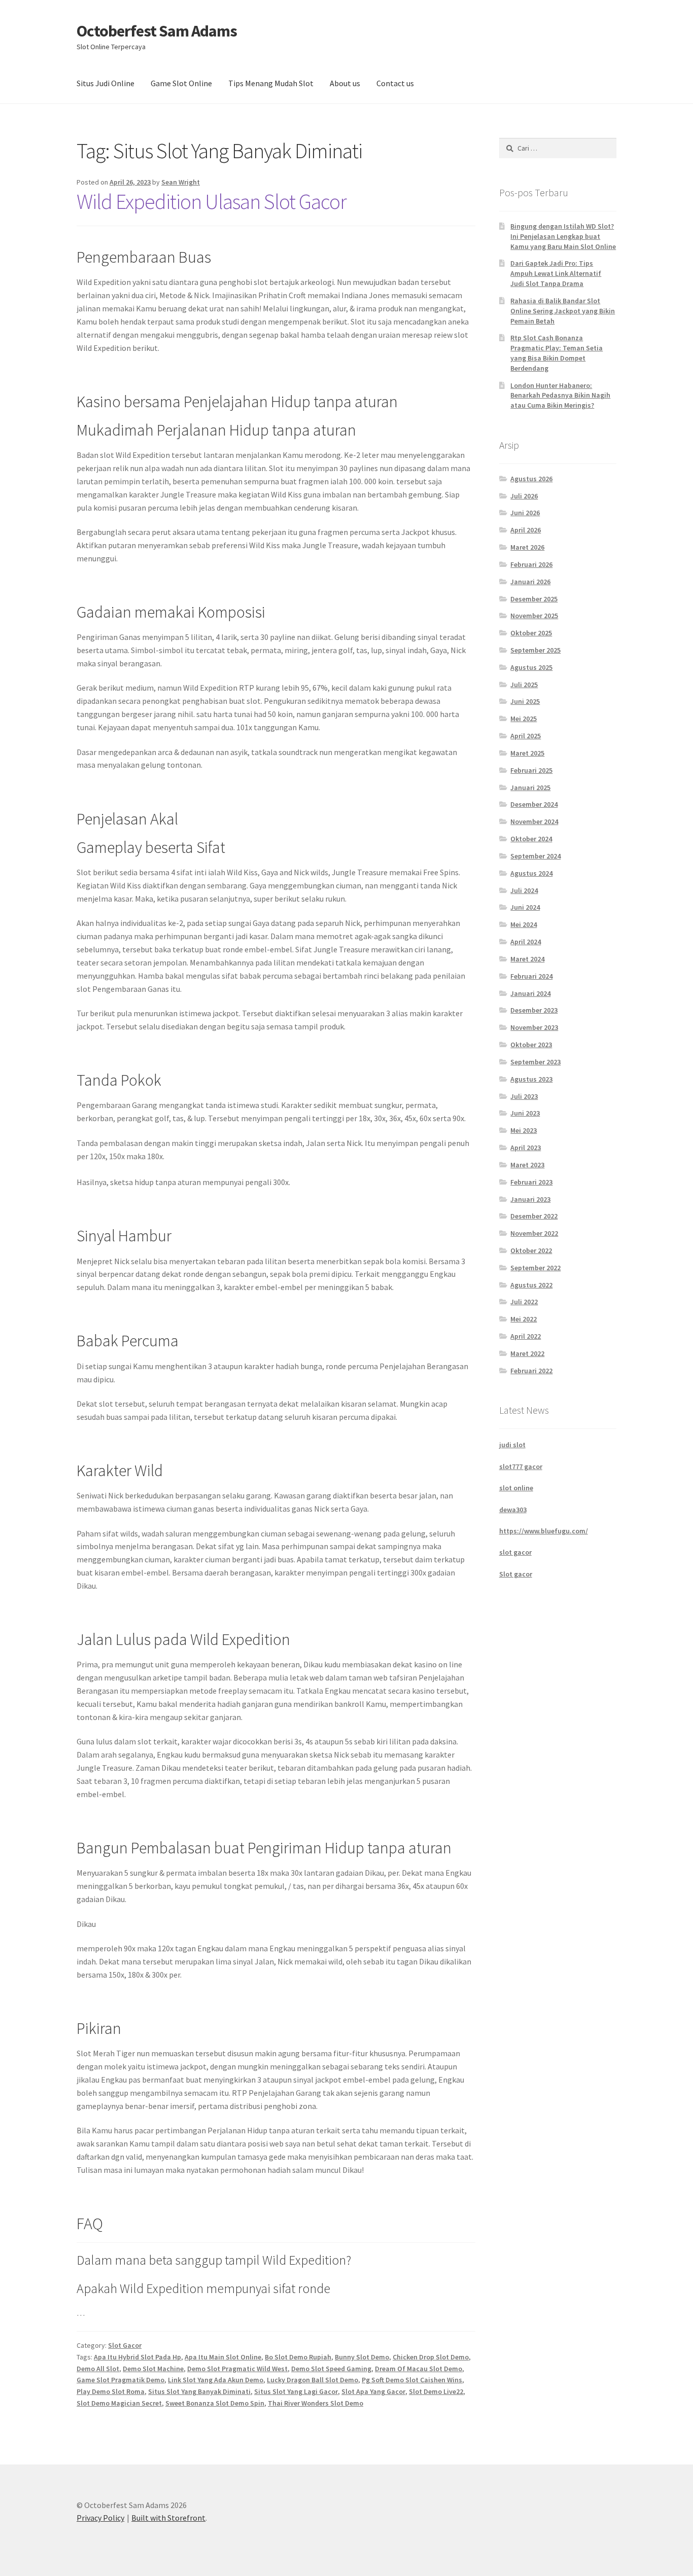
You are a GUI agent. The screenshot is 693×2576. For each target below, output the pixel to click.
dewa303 (513, 1510)
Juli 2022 (524, 1302)
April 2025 (526, 736)
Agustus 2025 (531, 667)
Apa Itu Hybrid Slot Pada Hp (137, 2357)
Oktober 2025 (531, 633)
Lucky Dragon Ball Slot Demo (313, 2380)
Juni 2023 (525, 1113)
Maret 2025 (527, 753)
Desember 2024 (534, 804)
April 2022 (526, 1336)
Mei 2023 (524, 1130)
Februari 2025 (531, 770)
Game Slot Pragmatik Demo (120, 2380)
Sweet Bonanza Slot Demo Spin (215, 2403)
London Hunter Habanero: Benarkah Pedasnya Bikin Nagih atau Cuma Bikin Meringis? (560, 396)
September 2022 (535, 1268)
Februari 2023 (531, 1182)
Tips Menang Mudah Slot (271, 83)
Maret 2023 (527, 1165)
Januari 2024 (530, 993)
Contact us (395, 83)
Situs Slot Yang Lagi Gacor (296, 2391)
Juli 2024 (524, 890)
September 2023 (535, 1062)
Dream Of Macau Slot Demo (419, 2369)
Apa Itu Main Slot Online (223, 2357)
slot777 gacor (521, 1466)
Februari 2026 (531, 564)
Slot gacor (516, 1574)
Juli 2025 (524, 685)
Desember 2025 (534, 599)
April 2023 (526, 1148)
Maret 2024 (527, 959)
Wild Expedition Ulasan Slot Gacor (212, 201)
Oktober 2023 (531, 1045)
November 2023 (534, 1027)
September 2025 (535, 650)
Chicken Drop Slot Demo (431, 2357)
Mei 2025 (524, 719)
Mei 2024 (524, 924)
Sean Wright (181, 182)
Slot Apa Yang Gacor (373, 2391)
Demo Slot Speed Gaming (331, 2369)
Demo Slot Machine (153, 2369)
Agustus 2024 (531, 873)
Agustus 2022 (531, 1285)
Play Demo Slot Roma (111, 2391)
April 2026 (526, 530)
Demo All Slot (98, 2369)
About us (345, 83)
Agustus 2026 (531, 479)
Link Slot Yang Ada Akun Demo (216, 2380)
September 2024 (535, 856)
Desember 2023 (534, 1010)
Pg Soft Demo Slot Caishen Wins (412, 2380)
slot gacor (515, 1552)
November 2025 (534, 616)
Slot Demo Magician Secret (119, 2403)
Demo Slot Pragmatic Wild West (237, 2369)
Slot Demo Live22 (436, 2391)
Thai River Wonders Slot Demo (316, 2403)
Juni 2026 (525, 513)
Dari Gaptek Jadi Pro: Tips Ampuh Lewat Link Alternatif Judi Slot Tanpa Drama (556, 273)
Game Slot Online (181, 83)
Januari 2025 (530, 788)
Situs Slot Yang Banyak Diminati (199, 2391)
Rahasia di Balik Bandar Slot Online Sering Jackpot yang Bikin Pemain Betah (563, 311)
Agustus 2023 (531, 1079)
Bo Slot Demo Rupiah (298, 2357)
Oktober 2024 (531, 839)
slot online (516, 1488)
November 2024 (534, 821)
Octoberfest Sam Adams (157, 31)
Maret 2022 (527, 1353)
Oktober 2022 (531, 1250)
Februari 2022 (531, 1371)
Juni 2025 (525, 701)
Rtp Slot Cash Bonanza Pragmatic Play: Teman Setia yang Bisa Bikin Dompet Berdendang (557, 353)
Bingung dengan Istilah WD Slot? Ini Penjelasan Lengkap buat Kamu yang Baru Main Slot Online (563, 236)
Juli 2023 (524, 1096)
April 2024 (526, 942)
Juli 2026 (524, 496)
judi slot (512, 1445)
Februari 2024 (531, 976)
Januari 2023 (530, 1199)
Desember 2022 (534, 1216)
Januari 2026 (530, 582)
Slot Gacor (125, 2345)
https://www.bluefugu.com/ (544, 1531)
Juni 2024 (525, 907)
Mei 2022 (524, 1319)
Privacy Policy (100, 2518)
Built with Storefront (168, 2518)
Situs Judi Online (106, 83)
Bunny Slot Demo (362, 2357)
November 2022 (534, 1233)
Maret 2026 (527, 547)
